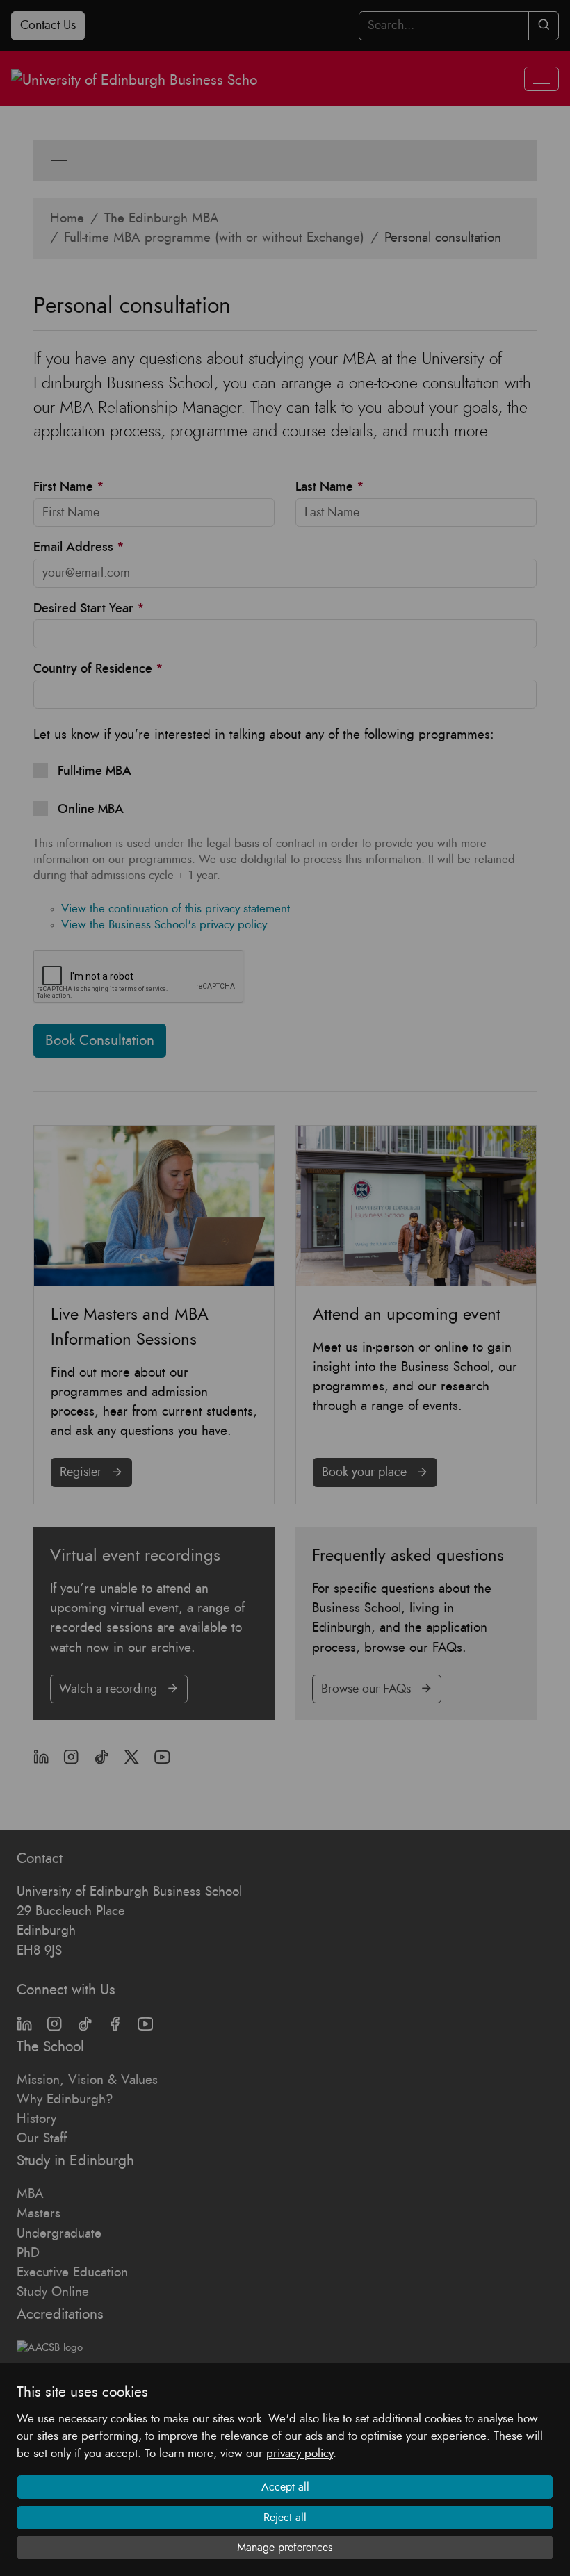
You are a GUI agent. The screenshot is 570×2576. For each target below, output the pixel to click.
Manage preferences (285, 2548)
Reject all (285, 2518)
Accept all (285, 2487)
